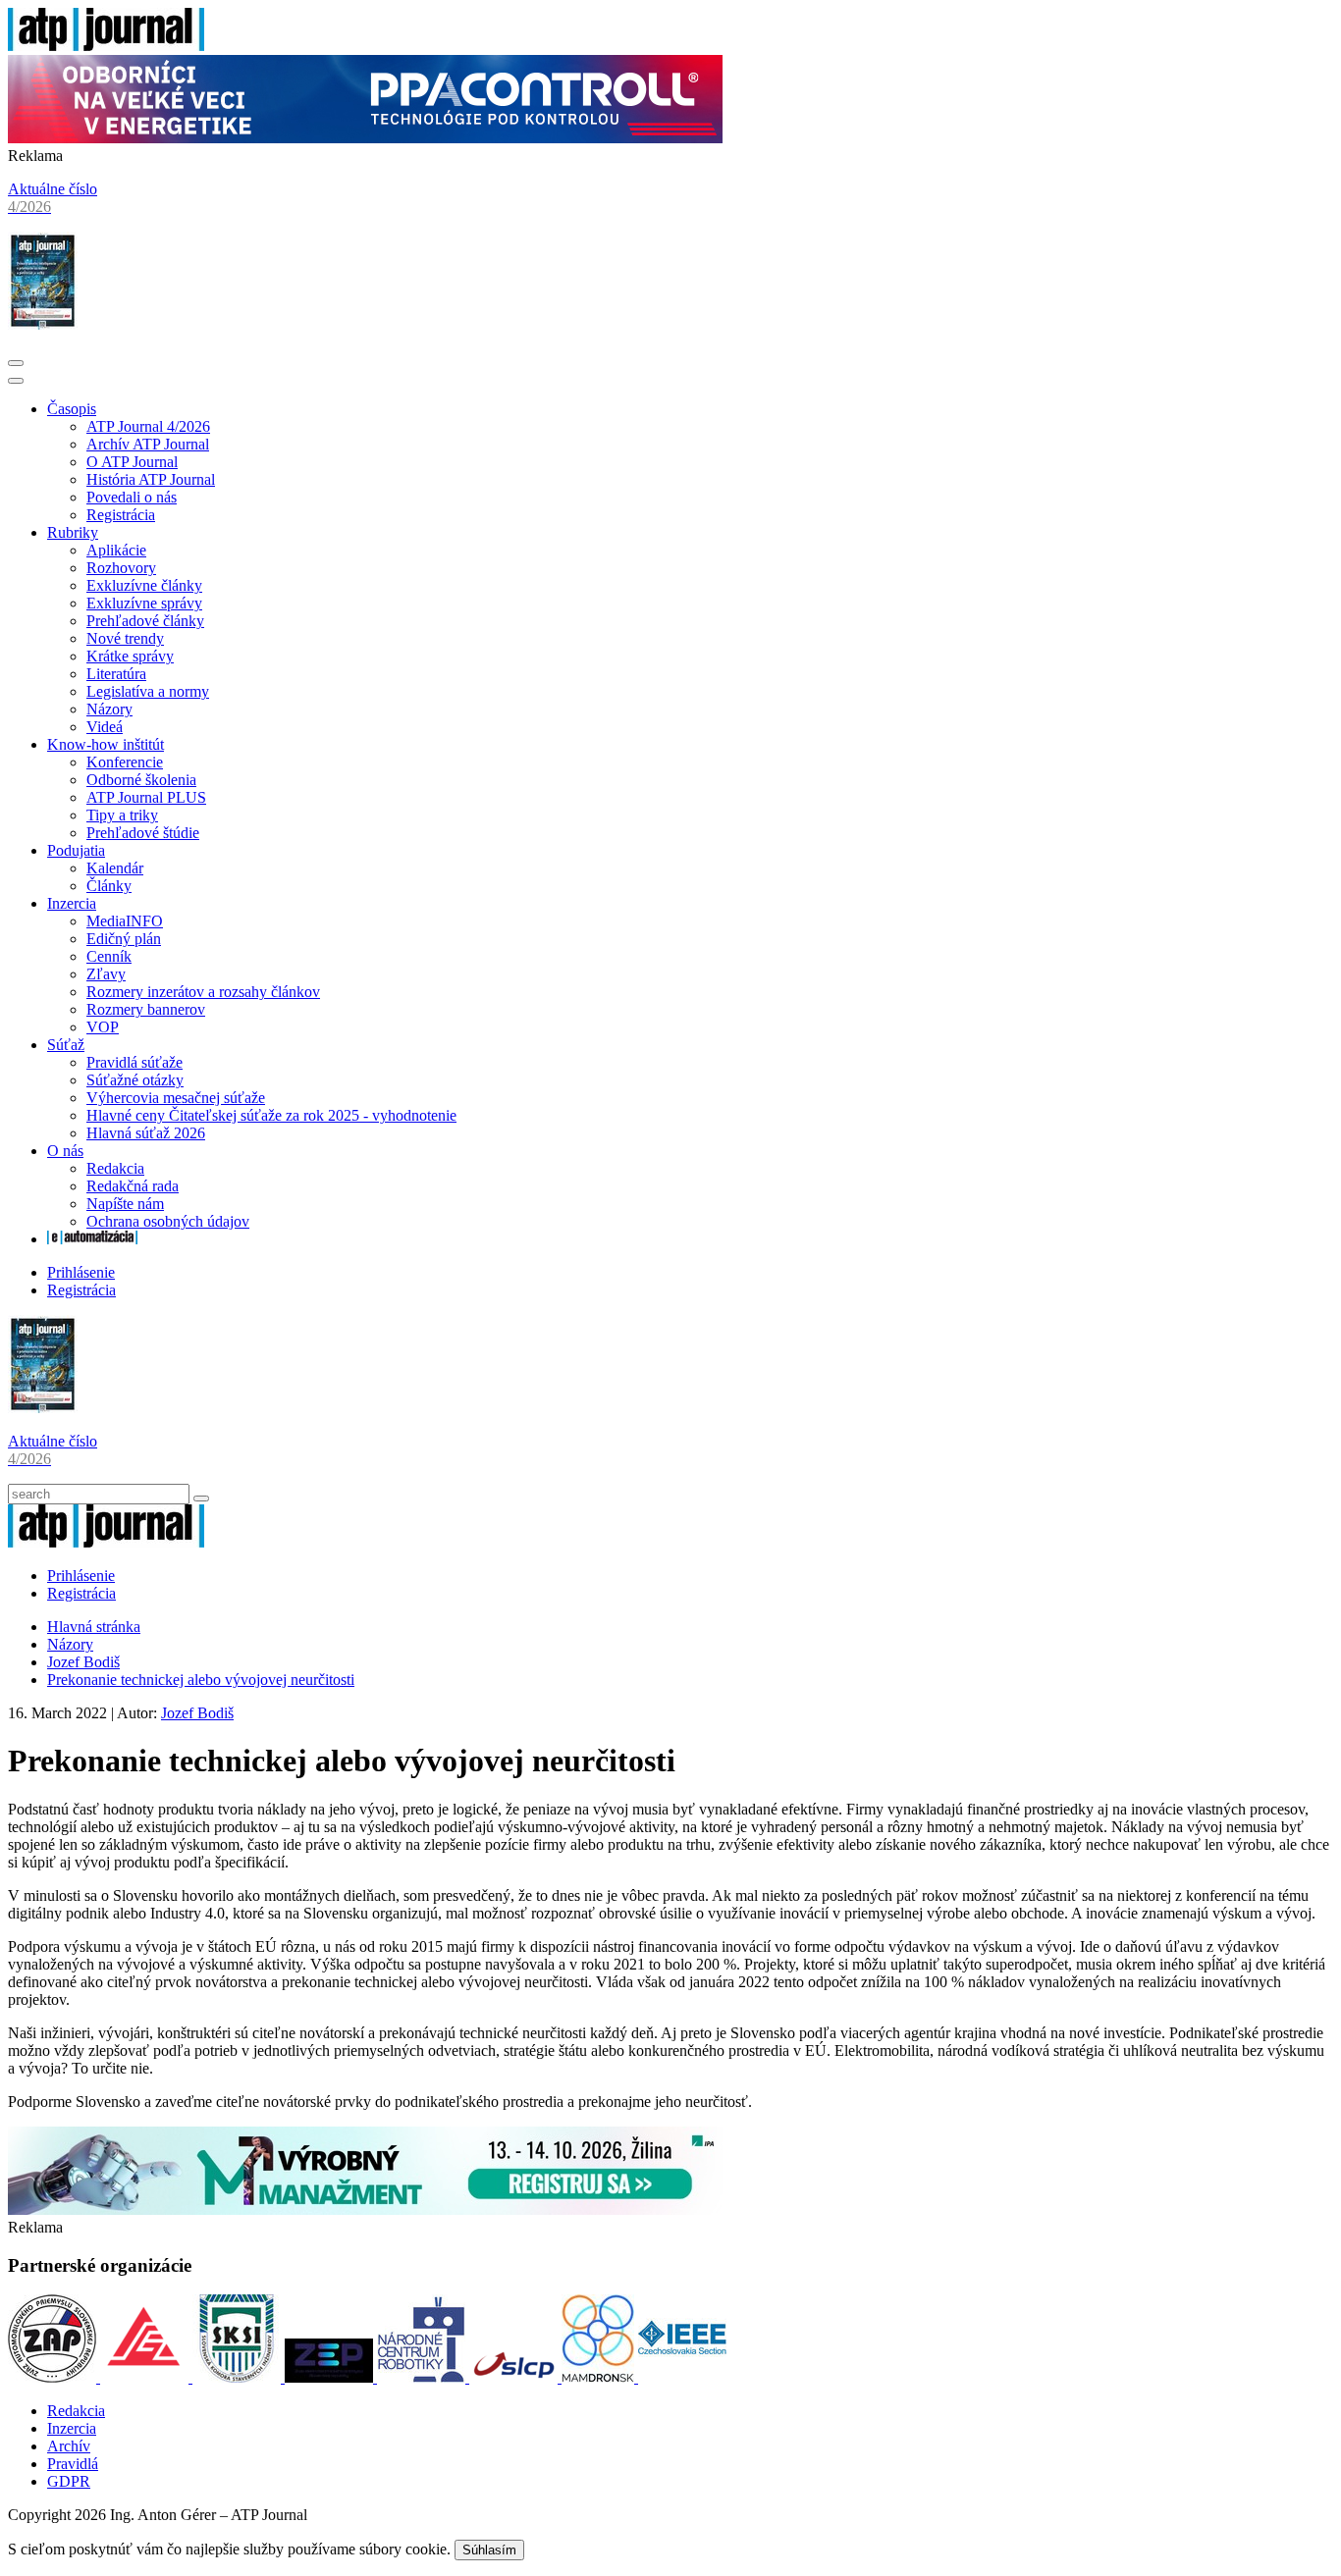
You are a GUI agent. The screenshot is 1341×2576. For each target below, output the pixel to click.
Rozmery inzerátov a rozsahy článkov (203, 992)
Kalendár (115, 868)
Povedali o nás (132, 497)
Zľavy (106, 974)
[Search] (201, 1498)
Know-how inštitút (106, 744)
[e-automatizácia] (92, 1239)
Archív (69, 2446)
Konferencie (125, 762)
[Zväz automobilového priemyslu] (54, 2377)
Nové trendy (125, 638)
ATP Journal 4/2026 (148, 426)
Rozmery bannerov (146, 1009)
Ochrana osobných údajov (168, 1221)
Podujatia (76, 850)
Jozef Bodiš (83, 1662)
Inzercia (72, 903)
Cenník (109, 956)
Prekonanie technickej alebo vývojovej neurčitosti (201, 1680)
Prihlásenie (81, 1272)
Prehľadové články (145, 621)
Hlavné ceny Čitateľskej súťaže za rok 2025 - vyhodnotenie (271, 1115)
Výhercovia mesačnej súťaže (176, 1098)
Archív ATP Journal (148, 444)
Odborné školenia (141, 780)
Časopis (72, 409)
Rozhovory (121, 568)
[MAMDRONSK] (600, 2377)
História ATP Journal (151, 479)
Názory (109, 709)
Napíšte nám (125, 1204)
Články (109, 886)
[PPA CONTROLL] (365, 138)
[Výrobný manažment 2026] (365, 2209)
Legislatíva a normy (148, 691)
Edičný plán (124, 939)
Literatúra (116, 674)
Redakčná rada (133, 1186)
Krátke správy (130, 656)
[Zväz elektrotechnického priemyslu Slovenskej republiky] (331, 2377)
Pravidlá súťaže (134, 1062)
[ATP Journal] (106, 46)
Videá (105, 727)
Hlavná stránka (94, 1627)
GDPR (69, 2481)
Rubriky (73, 532)
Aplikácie (116, 550)
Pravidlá (73, 2464)
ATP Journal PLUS (146, 797)
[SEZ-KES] (146, 2377)
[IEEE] (682, 2377)
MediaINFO (125, 921)
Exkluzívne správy (144, 603)
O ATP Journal (132, 462)
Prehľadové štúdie (143, 833)
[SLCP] (515, 2377)
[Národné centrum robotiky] (423, 2377)
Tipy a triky (122, 815)
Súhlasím (489, 2550)
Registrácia (121, 515)
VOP (103, 1027)
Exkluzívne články (144, 585)
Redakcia (115, 1168)
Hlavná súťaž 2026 (146, 1133)
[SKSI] (239, 2377)
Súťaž (66, 1045)
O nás (65, 1151)
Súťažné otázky (135, 1080)
